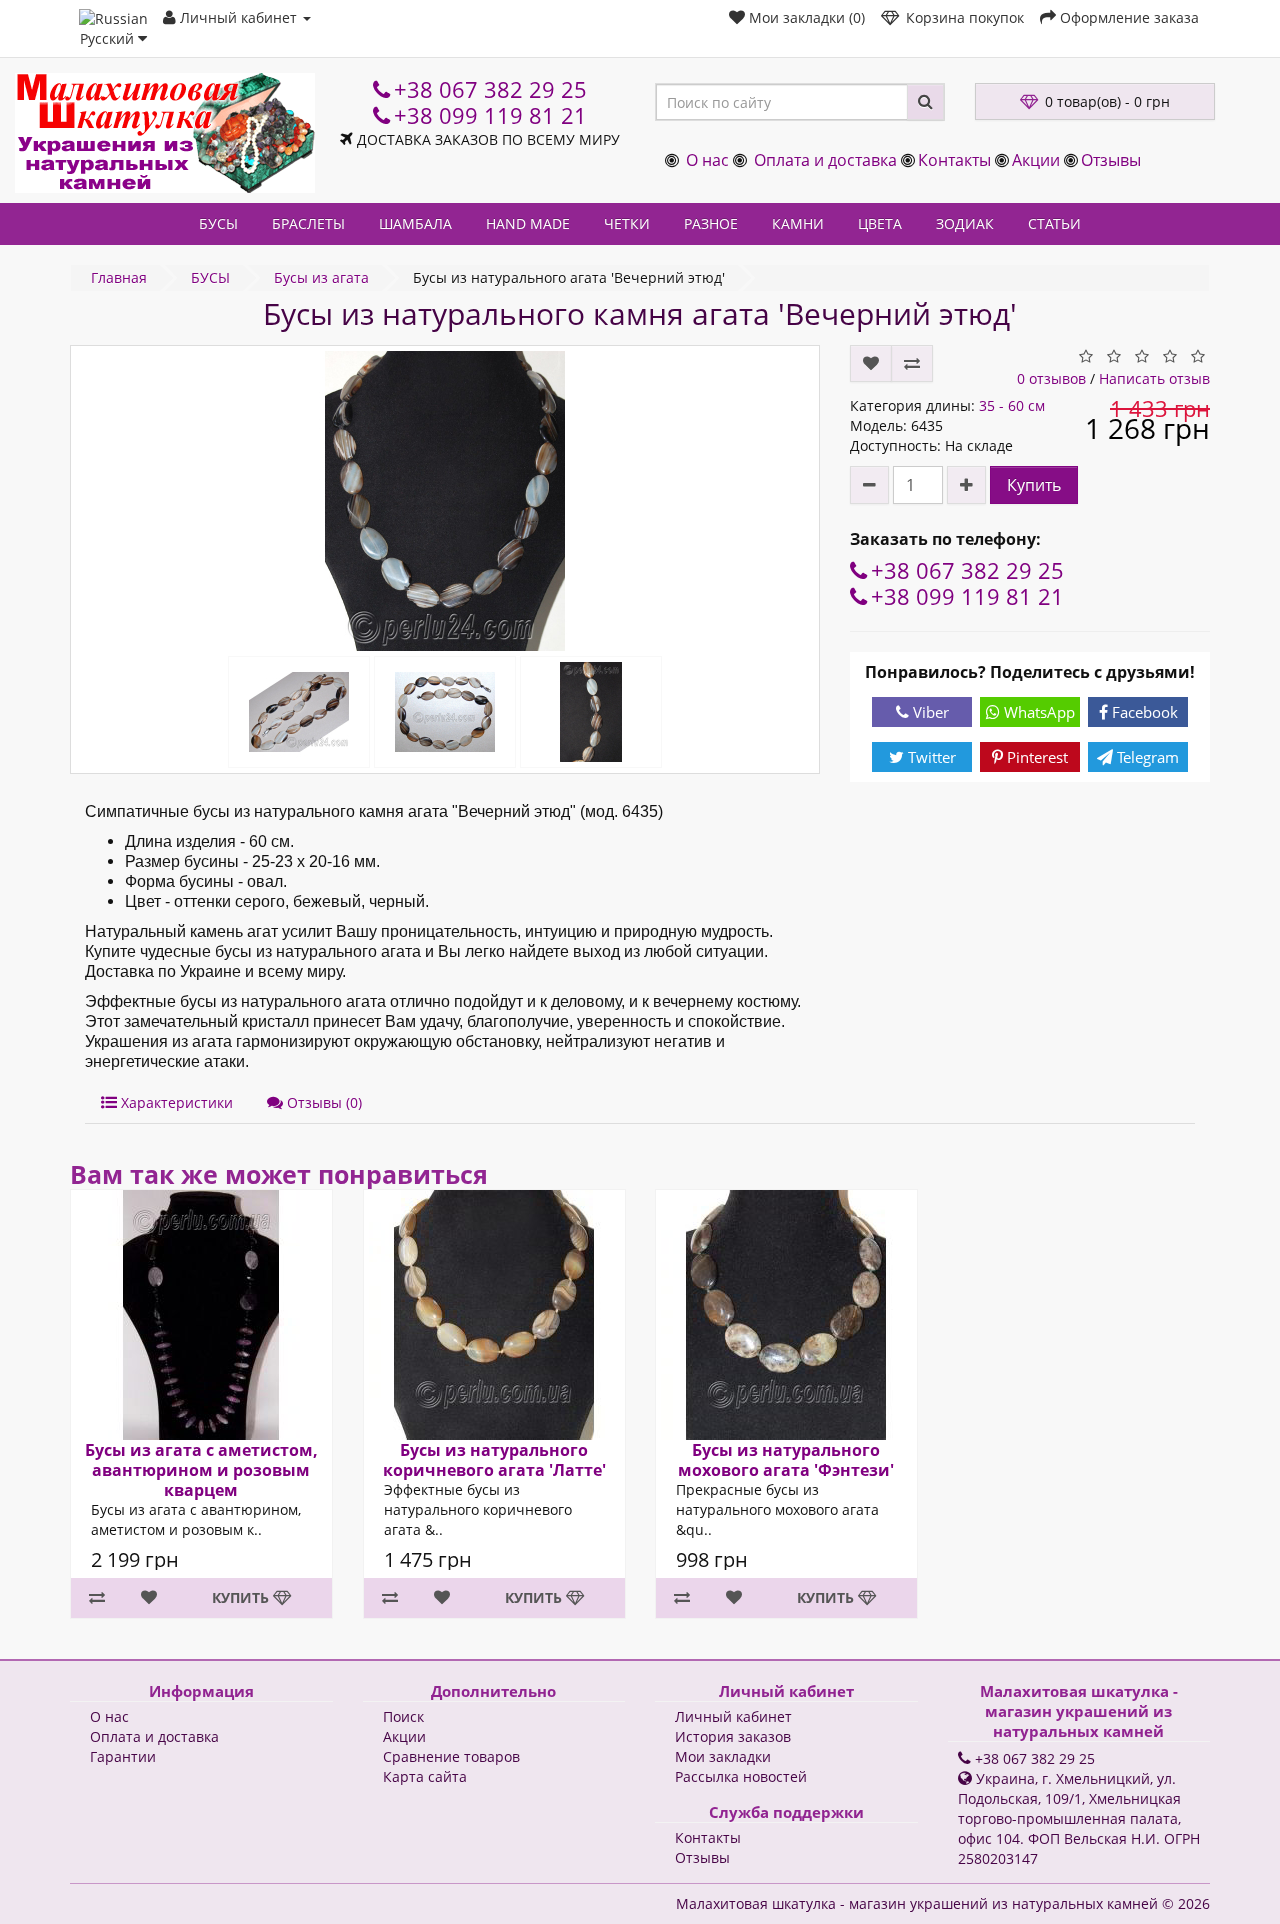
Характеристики (175, 1102)
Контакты (954, 160)
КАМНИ (798, 223)
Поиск (403, 1716)
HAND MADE (528, 223)
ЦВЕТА (880, 223)
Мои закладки (723, 1756)
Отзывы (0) (322, 1102)
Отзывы (1111, 160)
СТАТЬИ (1054, 223)
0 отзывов (1051, 378)
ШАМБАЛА (415, 223)
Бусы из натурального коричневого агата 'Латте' (493, 1460)
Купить (1034, 485)
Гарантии (123, 1756)
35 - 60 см (1012, 405)
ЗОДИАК (965, 223)
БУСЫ (218, 223)
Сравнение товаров (451, 1756)
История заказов (733, 1736)
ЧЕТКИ (627, 223)
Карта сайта (425, 1776)
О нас (707, 160)
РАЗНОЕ (711, 223)
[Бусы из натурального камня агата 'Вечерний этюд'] (445, 501)
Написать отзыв (1154, 378)
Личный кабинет (733, 1716)
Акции (1036, 160)
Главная (119, 277)
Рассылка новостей (741, 1776)
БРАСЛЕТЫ (308, 223)
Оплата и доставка (825, 160)
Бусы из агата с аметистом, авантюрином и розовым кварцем (201, 1470)
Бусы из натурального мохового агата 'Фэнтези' (786, 1460)
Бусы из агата (321, 277)
